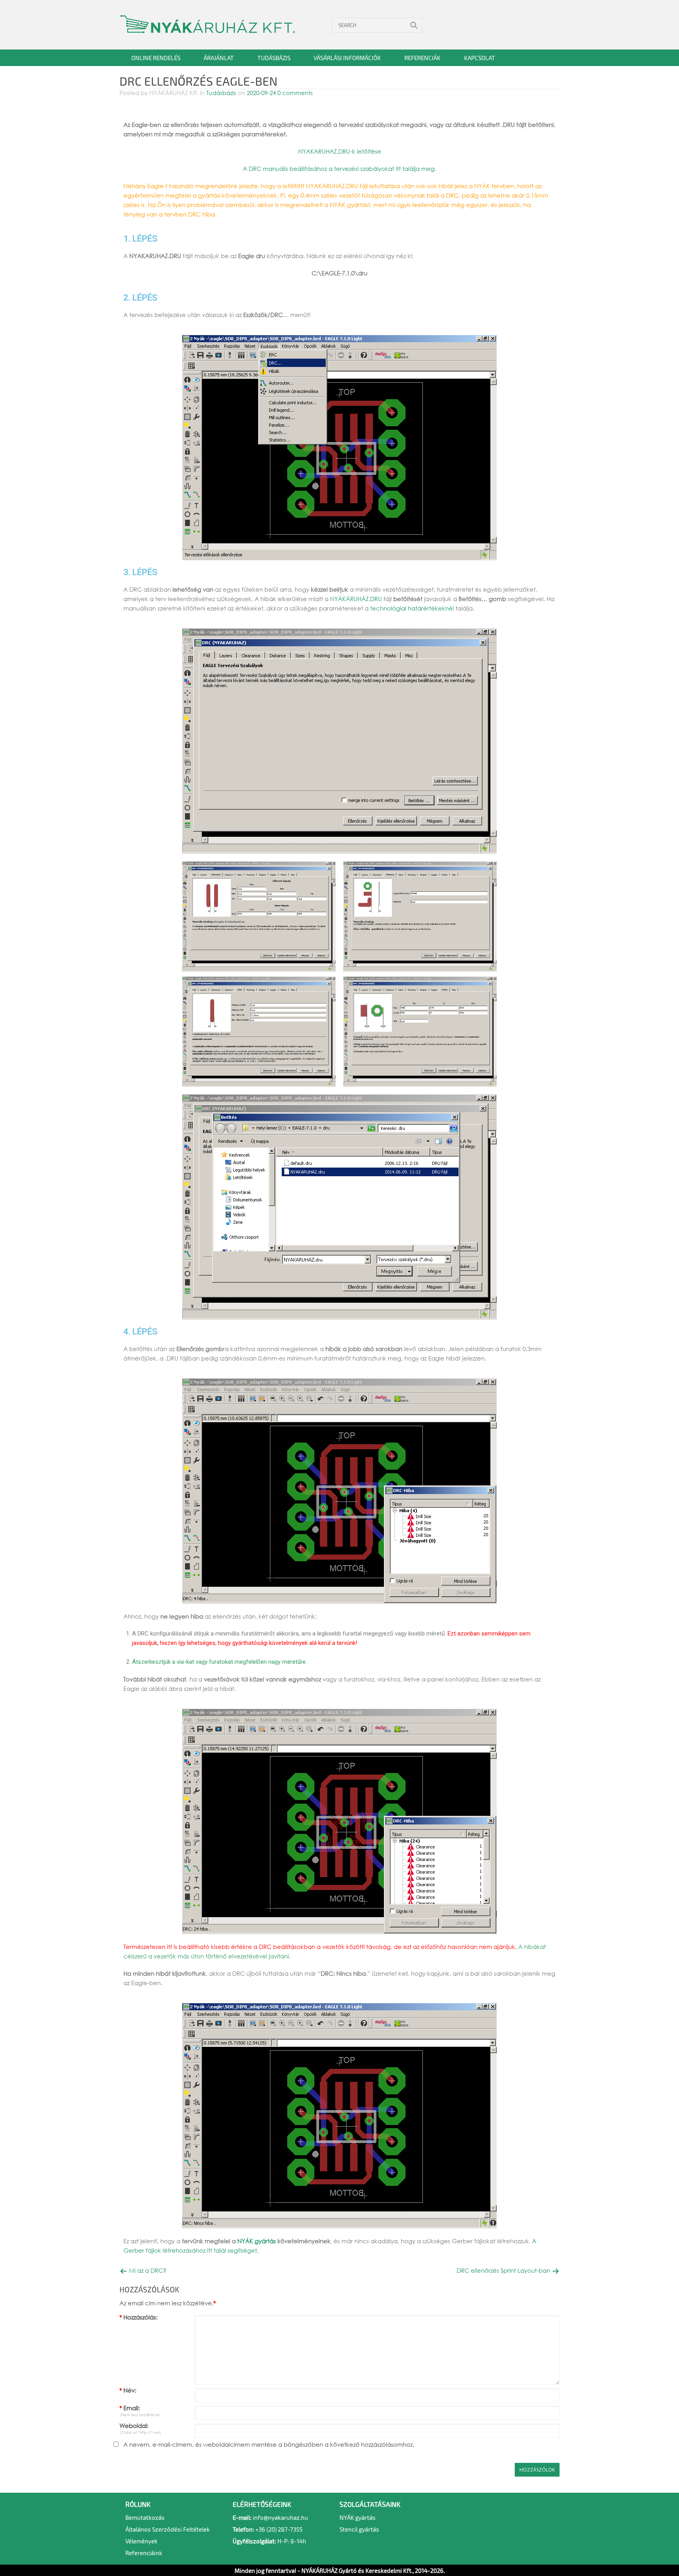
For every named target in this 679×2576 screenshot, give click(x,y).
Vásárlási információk (347, 58)
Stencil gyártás (359, 2529)
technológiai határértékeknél (412, 608)
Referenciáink (144, 2553)
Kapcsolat (480, 58)
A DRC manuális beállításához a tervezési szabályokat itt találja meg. (339, 169)
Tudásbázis (274, 58)
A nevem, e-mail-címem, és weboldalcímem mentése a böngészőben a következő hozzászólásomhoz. (269, 2444)
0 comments (294, 93)
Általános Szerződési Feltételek (168, 2529)
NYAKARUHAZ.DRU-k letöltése (340, 151)
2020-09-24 (261, 93)
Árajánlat (219, 58)
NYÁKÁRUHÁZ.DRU (356, 599)
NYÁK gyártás (257, 2241)
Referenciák (422, 58)
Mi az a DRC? (147, 2271)
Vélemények (141, 2541)
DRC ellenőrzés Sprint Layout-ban (504, 2271)
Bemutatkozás (145, 2517)
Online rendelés (156, 58)
